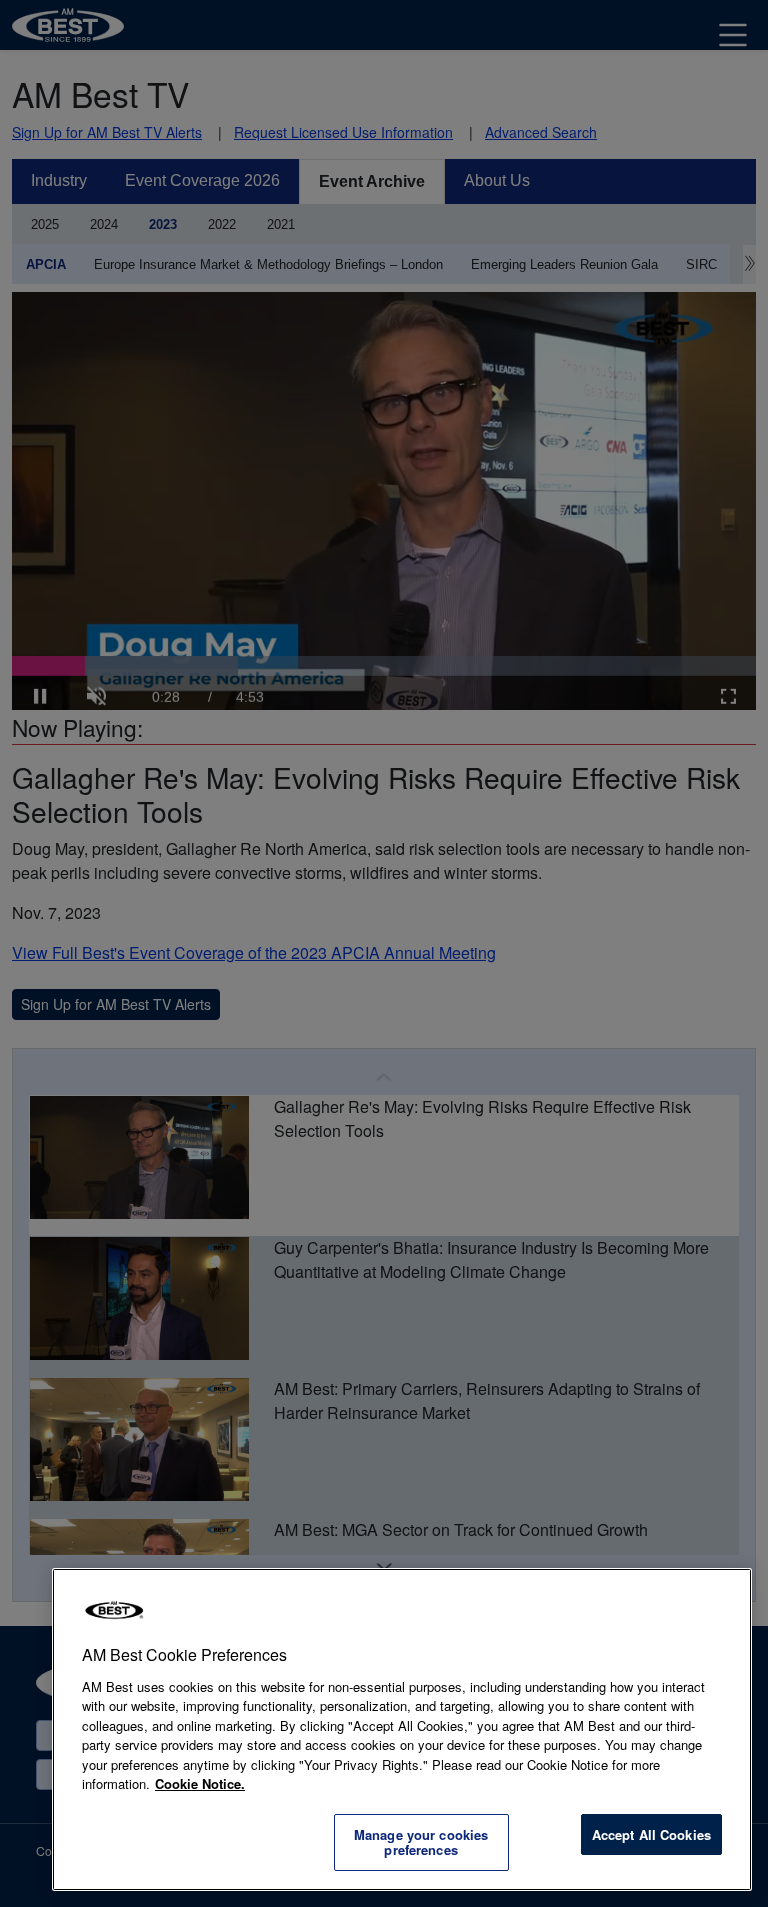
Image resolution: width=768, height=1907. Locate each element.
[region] (402, 1729)
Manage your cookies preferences (421, 1842)
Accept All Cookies (651, 1834)
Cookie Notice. (200, 1783)
